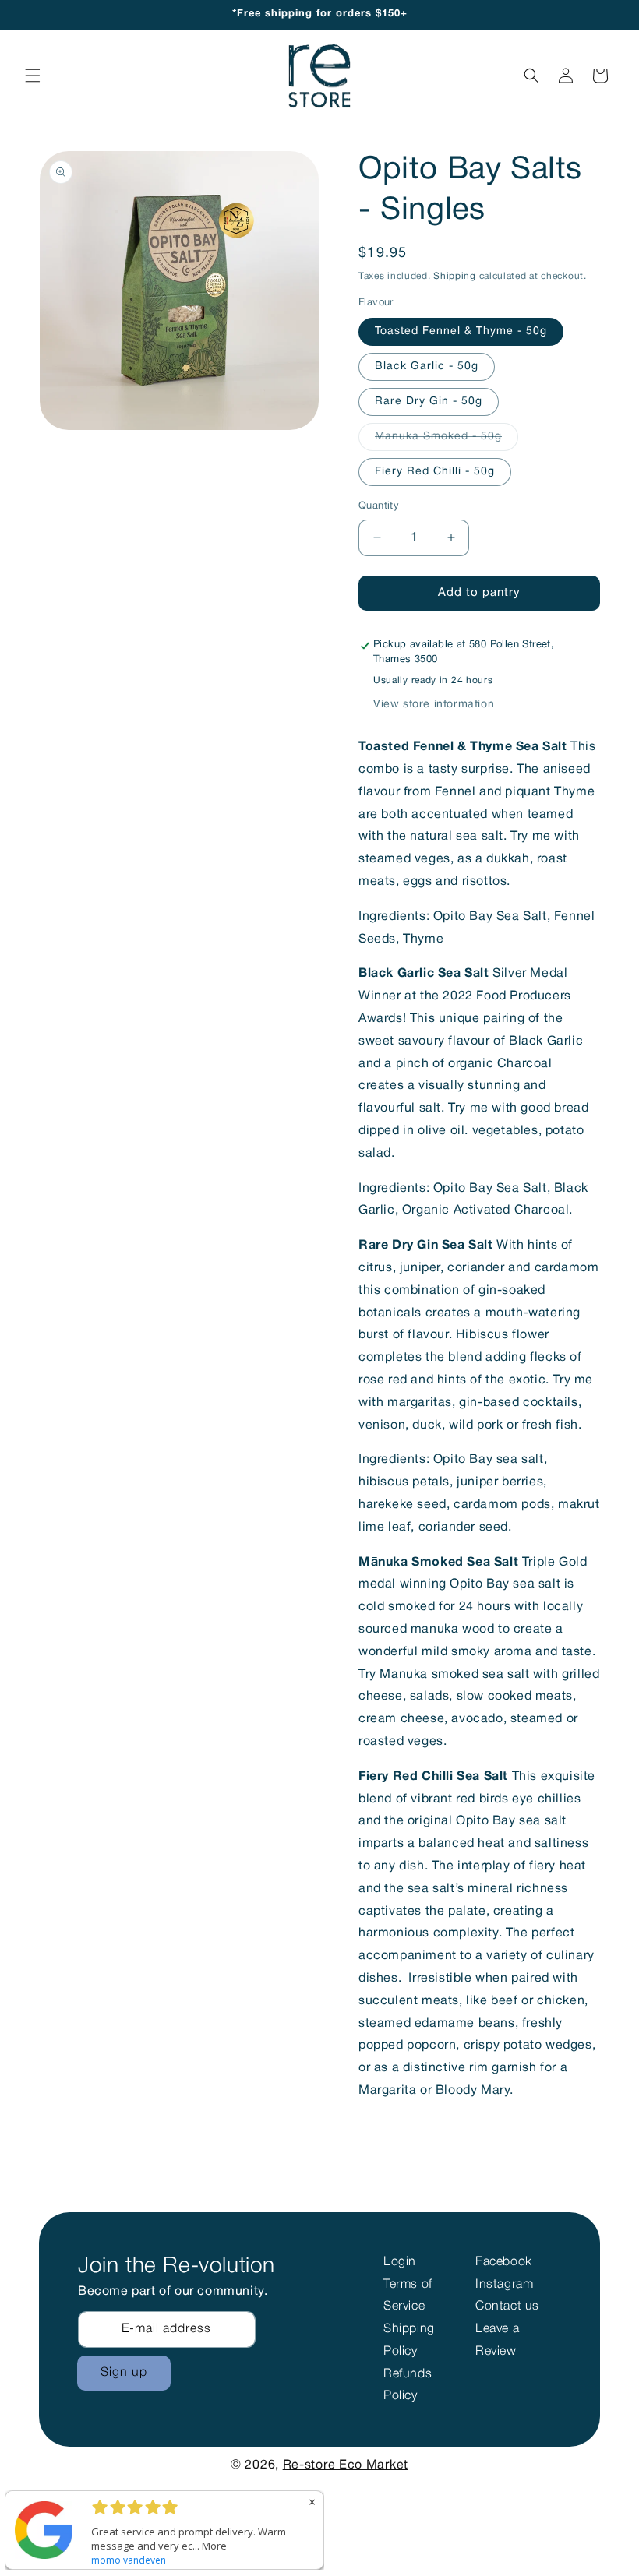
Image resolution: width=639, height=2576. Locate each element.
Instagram (504, 2285)
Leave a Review (497, 2340)
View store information (434, 705)
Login (400, 2262)
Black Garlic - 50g (427, 366)
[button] (33, 76)
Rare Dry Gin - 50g (429, 402)
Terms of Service (408, 2296)
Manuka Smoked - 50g (447, 441)
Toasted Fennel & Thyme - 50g (461, 331)
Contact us (507, 2306)
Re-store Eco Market (346, 2465)
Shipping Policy (409, 2340)
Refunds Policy (408, 2386)
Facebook (504, 2262)
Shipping (455, 276)
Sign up (124, 2373)
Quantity (379, 506)
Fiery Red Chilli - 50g (435, 472)
